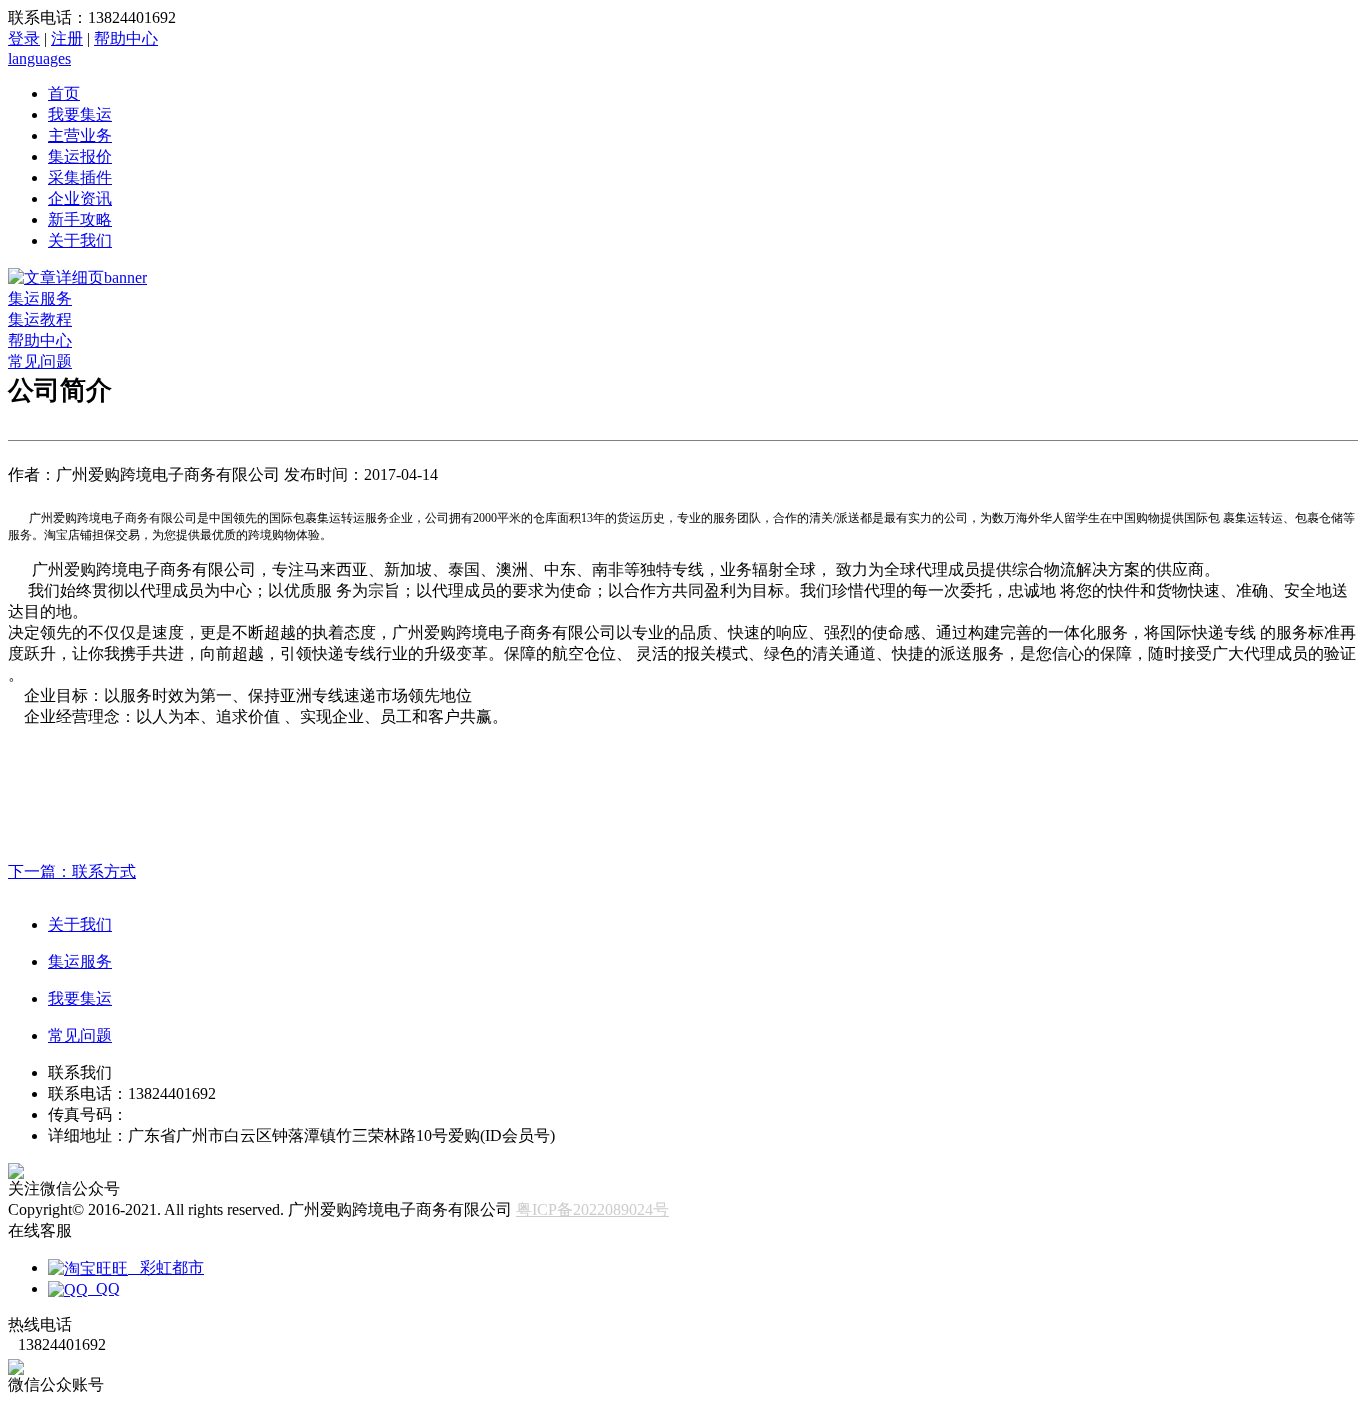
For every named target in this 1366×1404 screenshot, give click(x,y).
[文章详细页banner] (77, 277)
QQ (104, 1288)
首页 (64, 93)
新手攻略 (80, 219)
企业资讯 (80, 198)
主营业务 (80, 135)
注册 (67, 38)
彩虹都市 (166, 1267)
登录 (24, 38)
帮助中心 (126, 38)
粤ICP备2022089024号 (592, 1209)
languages (39, 58)
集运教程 (40, 319)
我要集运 (80, 114)
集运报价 (80, 156)
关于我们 (80, 240)
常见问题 (40, 361)
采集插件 (80, 177)
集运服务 (40, 298)
